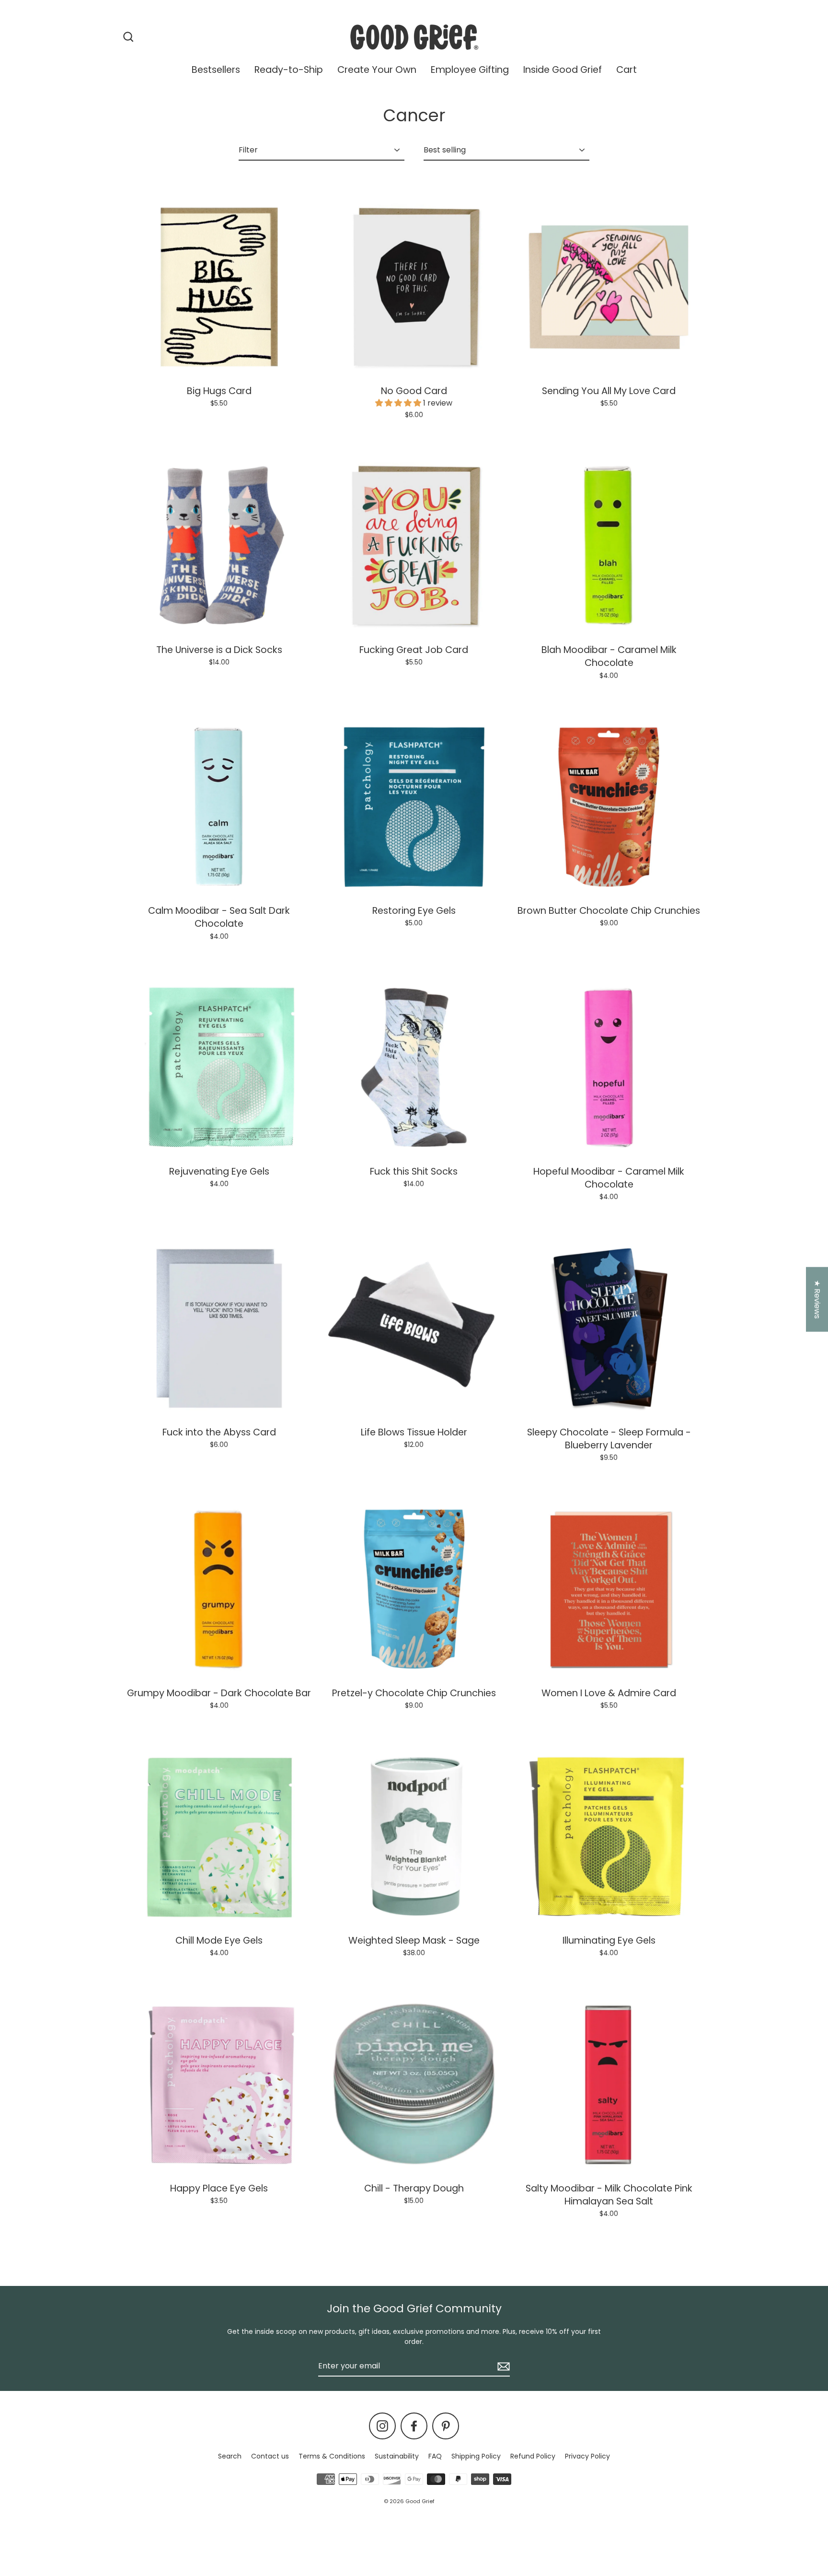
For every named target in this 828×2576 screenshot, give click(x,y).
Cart (627, 70)
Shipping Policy (476, 2456)
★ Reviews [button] (817, 1299)
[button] (399, 403)
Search (230, 2456)
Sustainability (397, 2456)
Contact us (270, 2456)
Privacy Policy (587, 2456)
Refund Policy (533, 2456)
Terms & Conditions (332, 2456)
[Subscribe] (502, 2366)
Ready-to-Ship (289, 70)
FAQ (435, 2456)
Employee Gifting (470, 70)
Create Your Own (377, 70)
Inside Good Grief (563, 70)
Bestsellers (216, 70)
